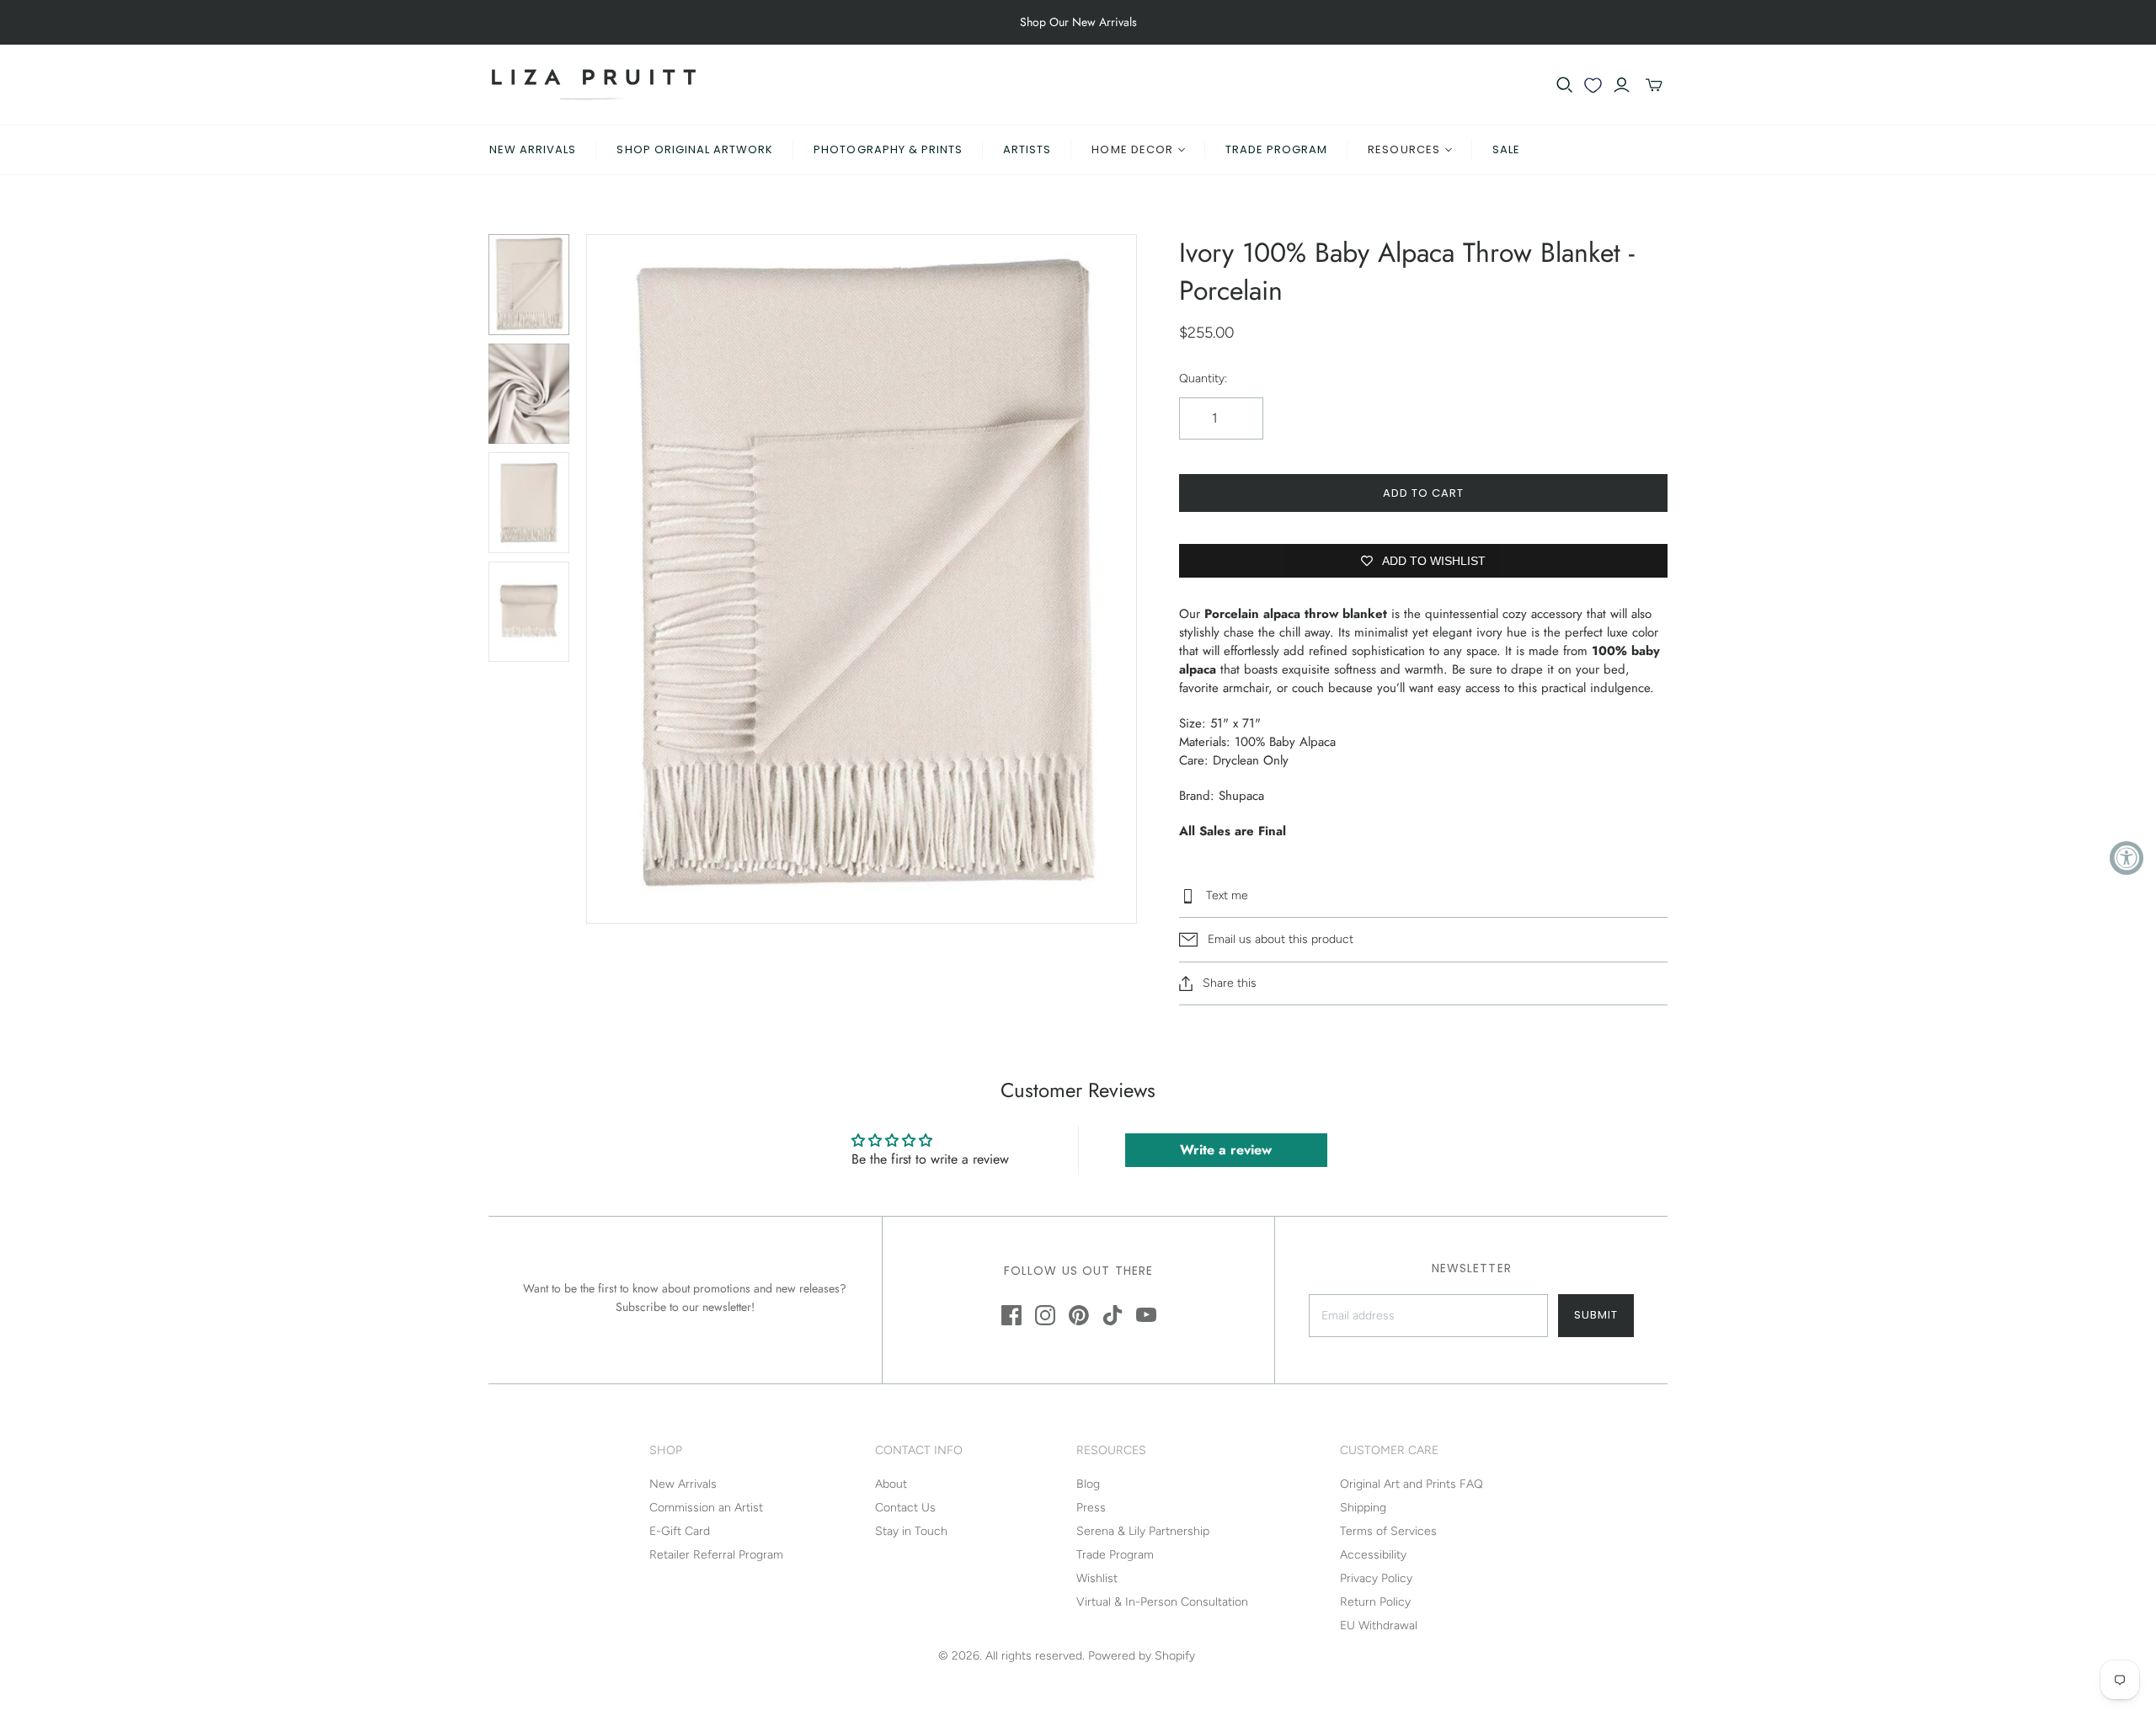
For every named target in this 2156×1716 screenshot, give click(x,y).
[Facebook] (1011, 1315)
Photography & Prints (888, 149)
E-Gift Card (680, 1531)
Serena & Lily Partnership (1143, 1531)
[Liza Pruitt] (594, 85)
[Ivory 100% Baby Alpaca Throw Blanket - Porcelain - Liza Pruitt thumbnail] (529, 284)
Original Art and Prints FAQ (1412, 1484)
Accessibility (1373, 1555)
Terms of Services (1388, 1531)
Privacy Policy (1376, 1578)
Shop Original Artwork (695, 149)
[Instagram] (1045, 1315)
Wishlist (1097, 1578)
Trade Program (1277, 149)
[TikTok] (1113, 1315)
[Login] (1622, 85)
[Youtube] (1146, 1315)
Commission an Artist (706, 1508)
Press (1091, 1508)
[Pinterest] (1079, 1315)
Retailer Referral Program (716, 1555)
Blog (1088, 1484)
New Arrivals (533, 149)
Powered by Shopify (1142, 1656)
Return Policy (1375, 1602)
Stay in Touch (911, 1531)
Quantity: (1203, 378)
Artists (1027, 149)
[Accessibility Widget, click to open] (2127, 858)
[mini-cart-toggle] (1654, 85)
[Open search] (1565, 85)
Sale (1506, 149)
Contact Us (905, 1508)
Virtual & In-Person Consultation (1162, 1602)
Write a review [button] (1226, 1150)
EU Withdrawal (1379, 1625)
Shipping (1363, 1508)
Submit (1596, 1315)
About (891, 1484)
